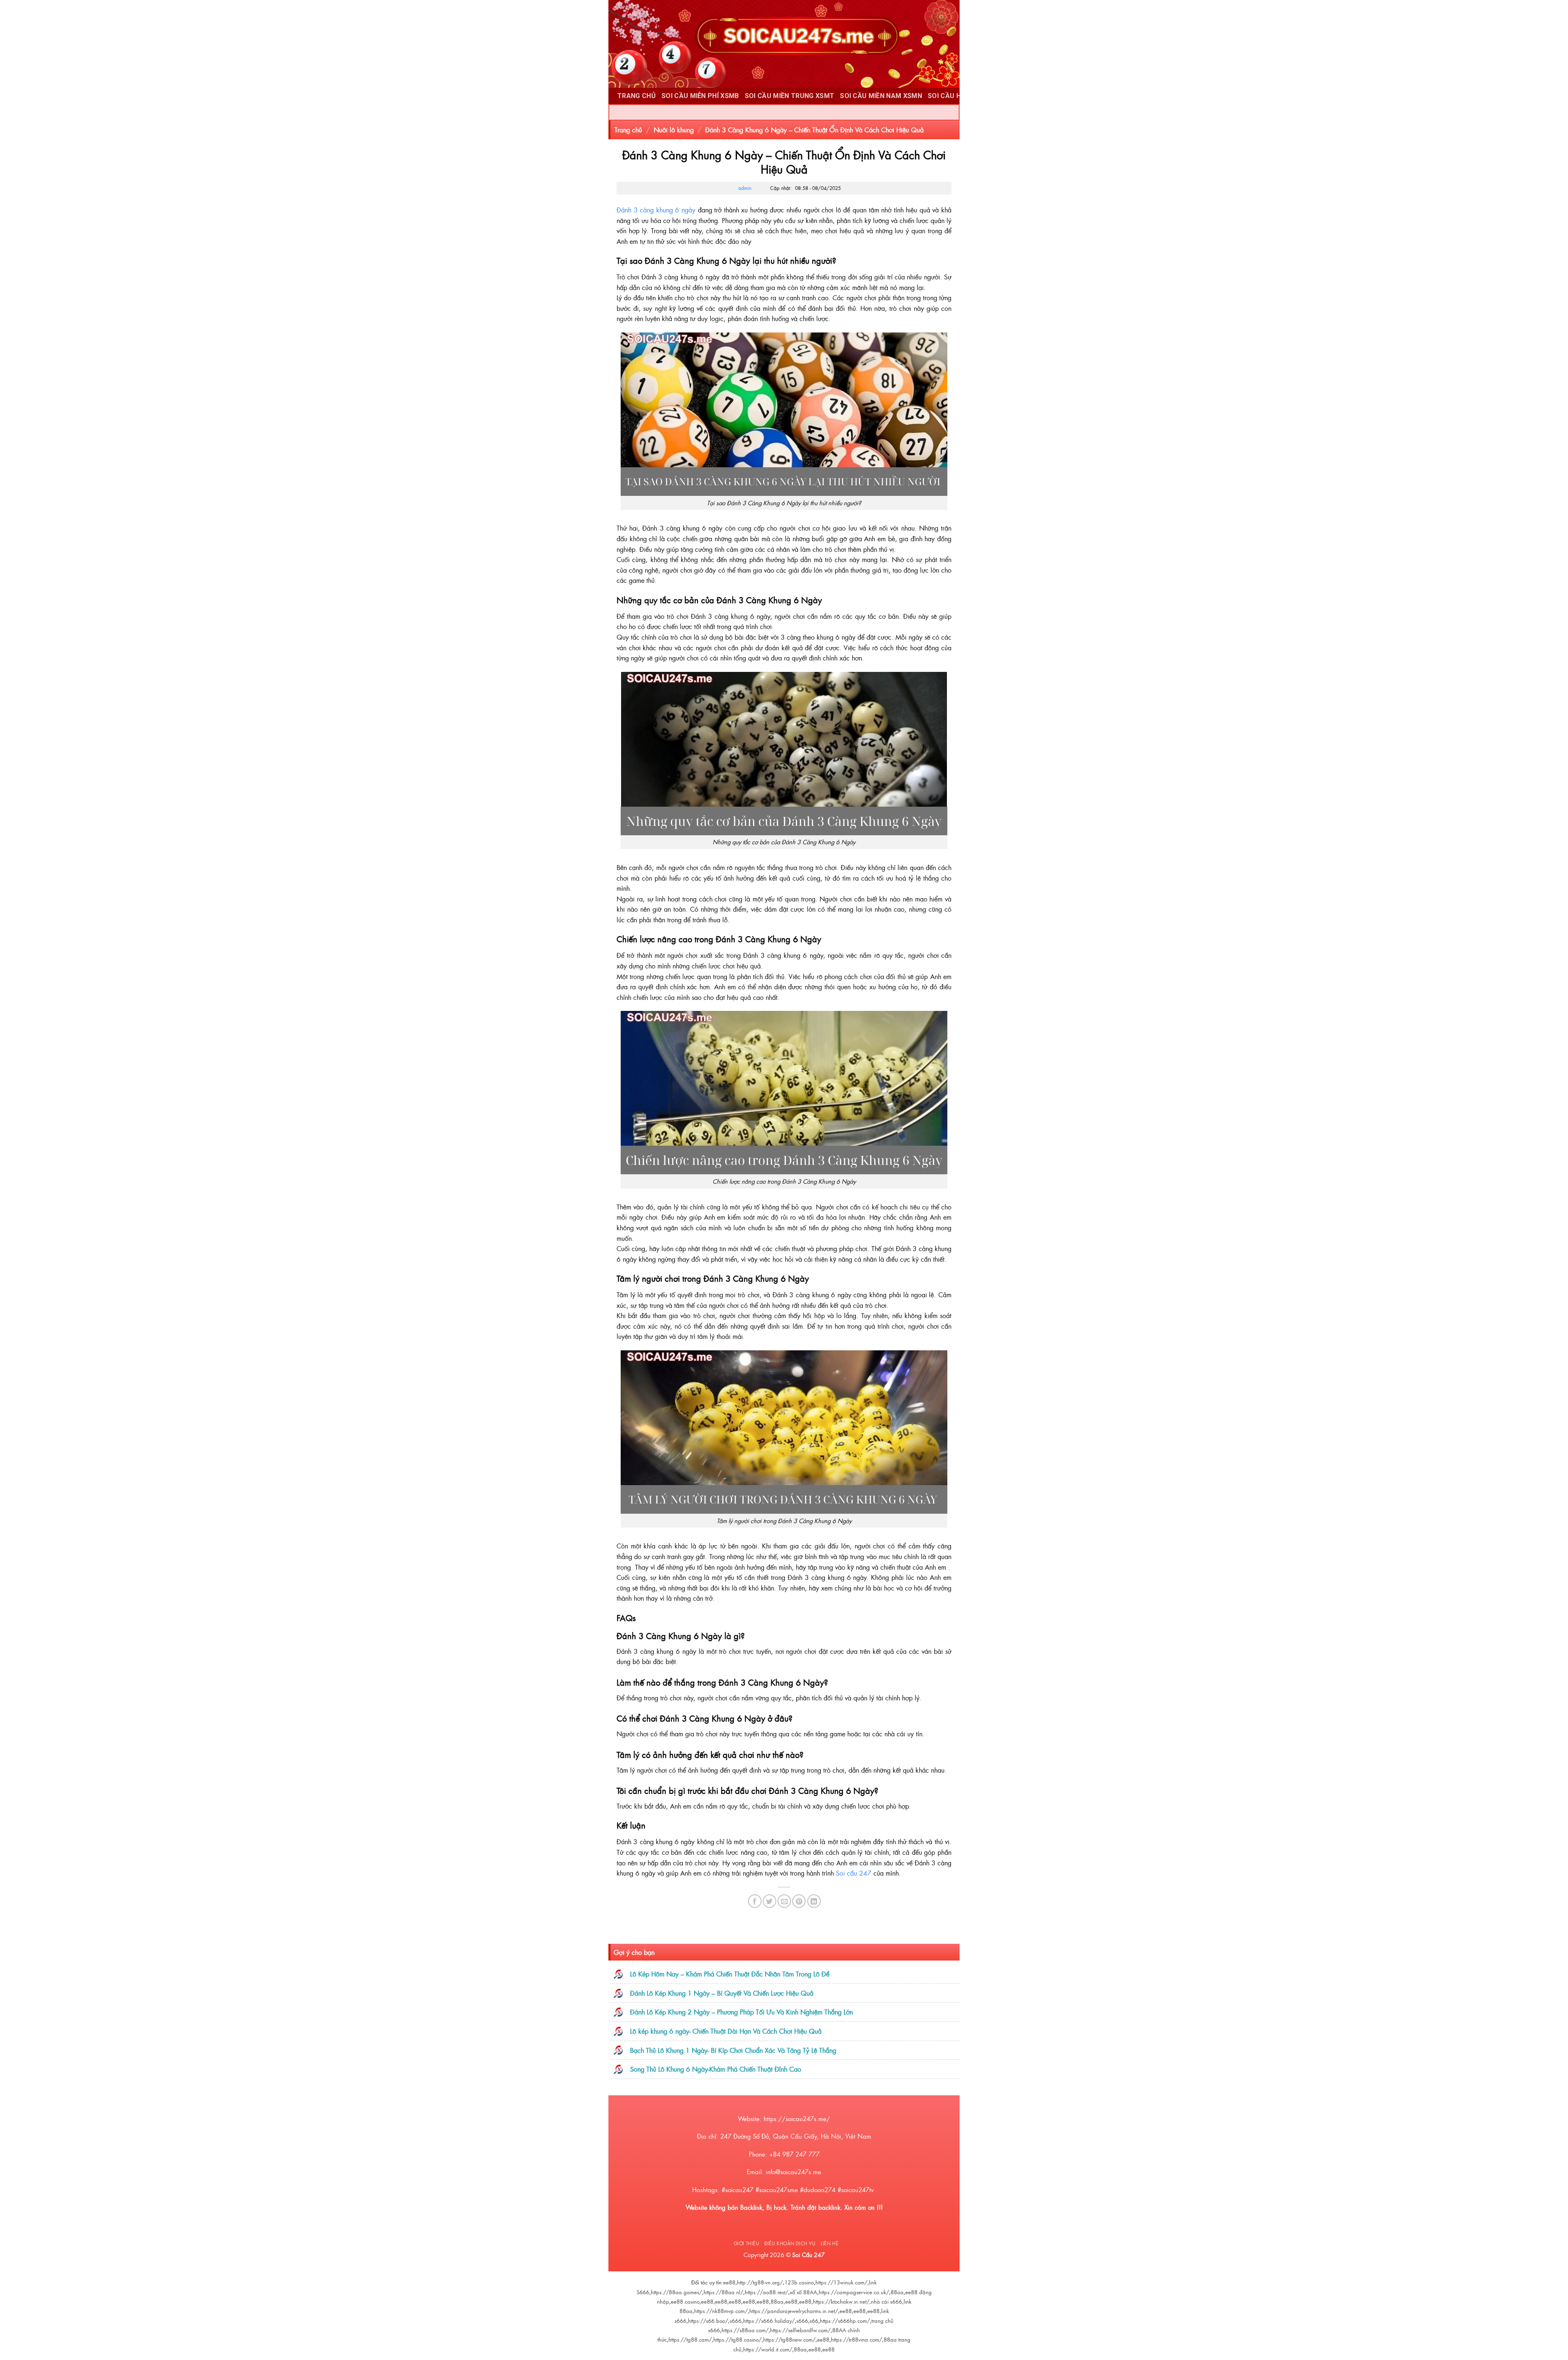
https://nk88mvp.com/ (721, 2311)
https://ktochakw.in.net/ (841, 2301)
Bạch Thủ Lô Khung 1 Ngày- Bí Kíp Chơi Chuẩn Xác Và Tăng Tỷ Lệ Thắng (733, 2050)
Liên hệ (830, 2243)
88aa (897, 2292)
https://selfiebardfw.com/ (800, 2330)
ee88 (729, 2282)
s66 (814, 2321)
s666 (736, 2321)
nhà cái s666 (886, 2301)
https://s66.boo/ (708, 2321)
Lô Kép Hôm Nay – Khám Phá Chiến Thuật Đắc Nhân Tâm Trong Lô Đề (730, 1974)
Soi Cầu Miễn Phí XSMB (700, 96)
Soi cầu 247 (854, 1873)
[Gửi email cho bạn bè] (784, 1901)
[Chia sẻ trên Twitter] (770, 1901)
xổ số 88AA (803, 2292)
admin (745, 188)
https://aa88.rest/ (766, 2292)
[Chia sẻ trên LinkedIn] (814, 1901)
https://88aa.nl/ (723, 2292)
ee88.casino (685, 2301)
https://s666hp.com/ (845, 2321)
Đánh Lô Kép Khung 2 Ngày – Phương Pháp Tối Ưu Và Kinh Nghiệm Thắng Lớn (742, 2012)
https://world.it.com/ (768, 2349)
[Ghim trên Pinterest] (799, 1901)
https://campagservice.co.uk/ (854, 2292)
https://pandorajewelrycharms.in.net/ (794, 2311)
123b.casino (799, 2282)
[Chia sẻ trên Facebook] (755, 1901)
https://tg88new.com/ (789, 2339)
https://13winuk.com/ (841, 2282)
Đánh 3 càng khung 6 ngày (656, 210)
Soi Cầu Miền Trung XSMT (790, 96)
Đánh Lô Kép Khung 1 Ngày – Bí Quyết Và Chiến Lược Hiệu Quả (722, 1993)
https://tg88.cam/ (690, 2339)
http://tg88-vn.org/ (760, 2282)
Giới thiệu (747, 2243)
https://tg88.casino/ (737, 2339)
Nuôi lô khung (674, 129)
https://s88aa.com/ (745, 2330)
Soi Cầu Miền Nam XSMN (881, 96)
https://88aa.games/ (676, 2292)
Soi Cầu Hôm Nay (957, 96)
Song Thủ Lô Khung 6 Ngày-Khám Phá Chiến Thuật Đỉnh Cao (716, 2069)
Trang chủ (628, 129)
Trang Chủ (637, 96)
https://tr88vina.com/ (856, 2339)
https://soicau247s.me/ (797, 2118)
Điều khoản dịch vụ (790, 2243)
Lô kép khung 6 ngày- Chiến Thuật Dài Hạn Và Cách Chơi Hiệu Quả (726, 2031)
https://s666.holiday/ (769, 2321)
